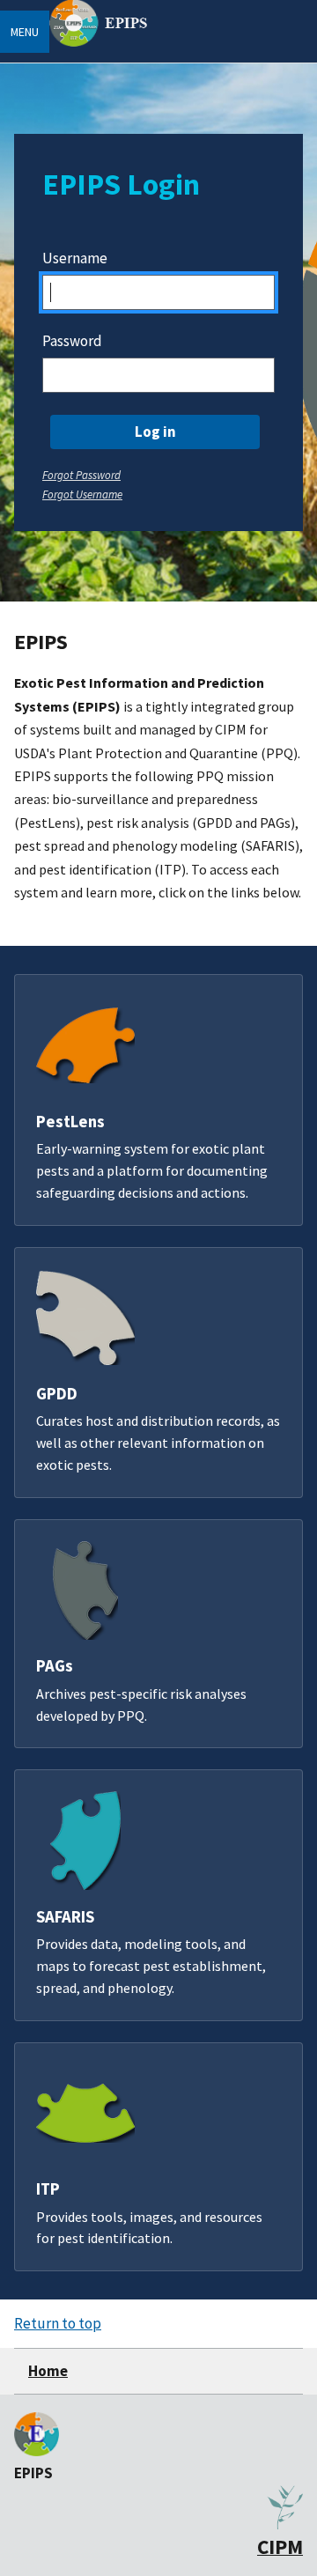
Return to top (58, 2323)
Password (72, 341)
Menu (25, 32)
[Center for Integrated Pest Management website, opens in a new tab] (285, 2524)
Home (48, 2371)
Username (75, 258)
